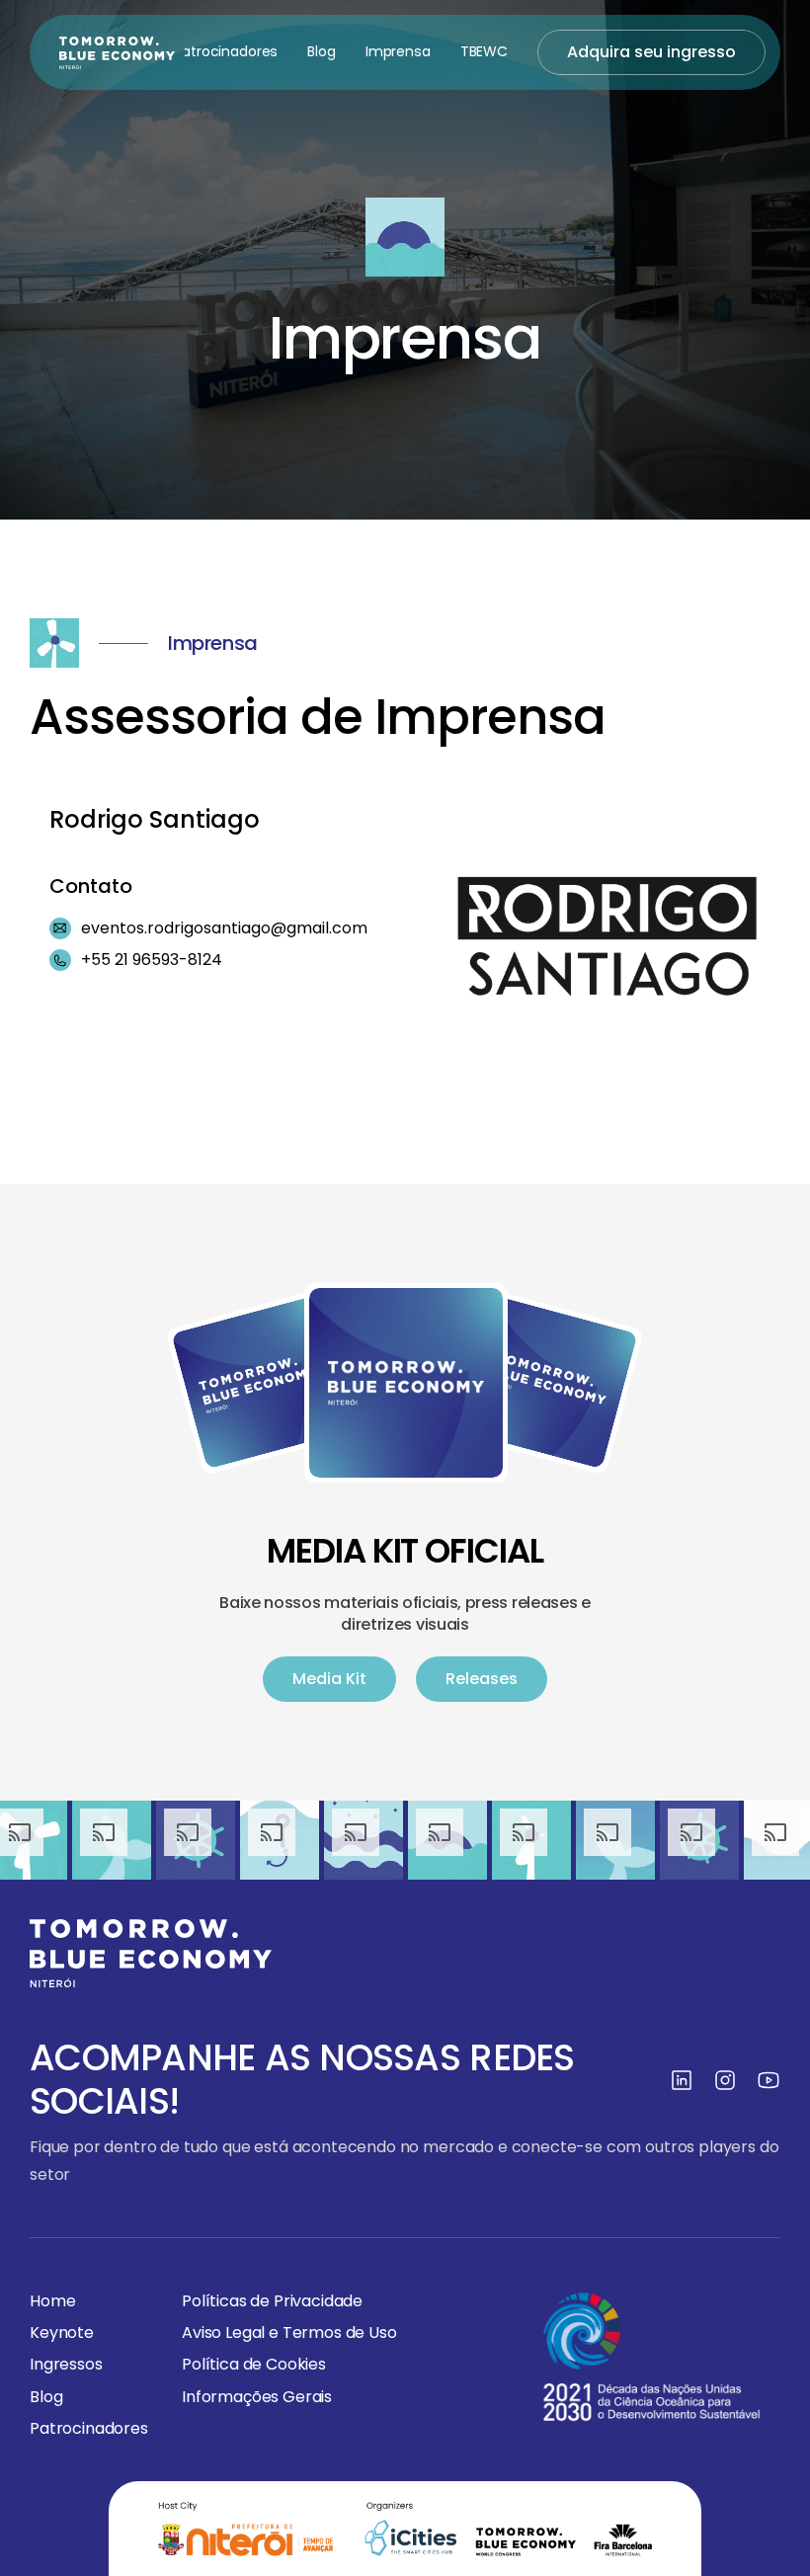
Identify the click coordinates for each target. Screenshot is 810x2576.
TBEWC (484, 51)
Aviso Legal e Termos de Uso (289, 2333)
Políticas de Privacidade (272, 2301)
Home (52, 2301)
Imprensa (398, 51)
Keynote (62, 2333)
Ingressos (66, 2364)
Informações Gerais (257, 2396)
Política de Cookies (254, 2364)
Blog (321, 51)
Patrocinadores (226, 51)
